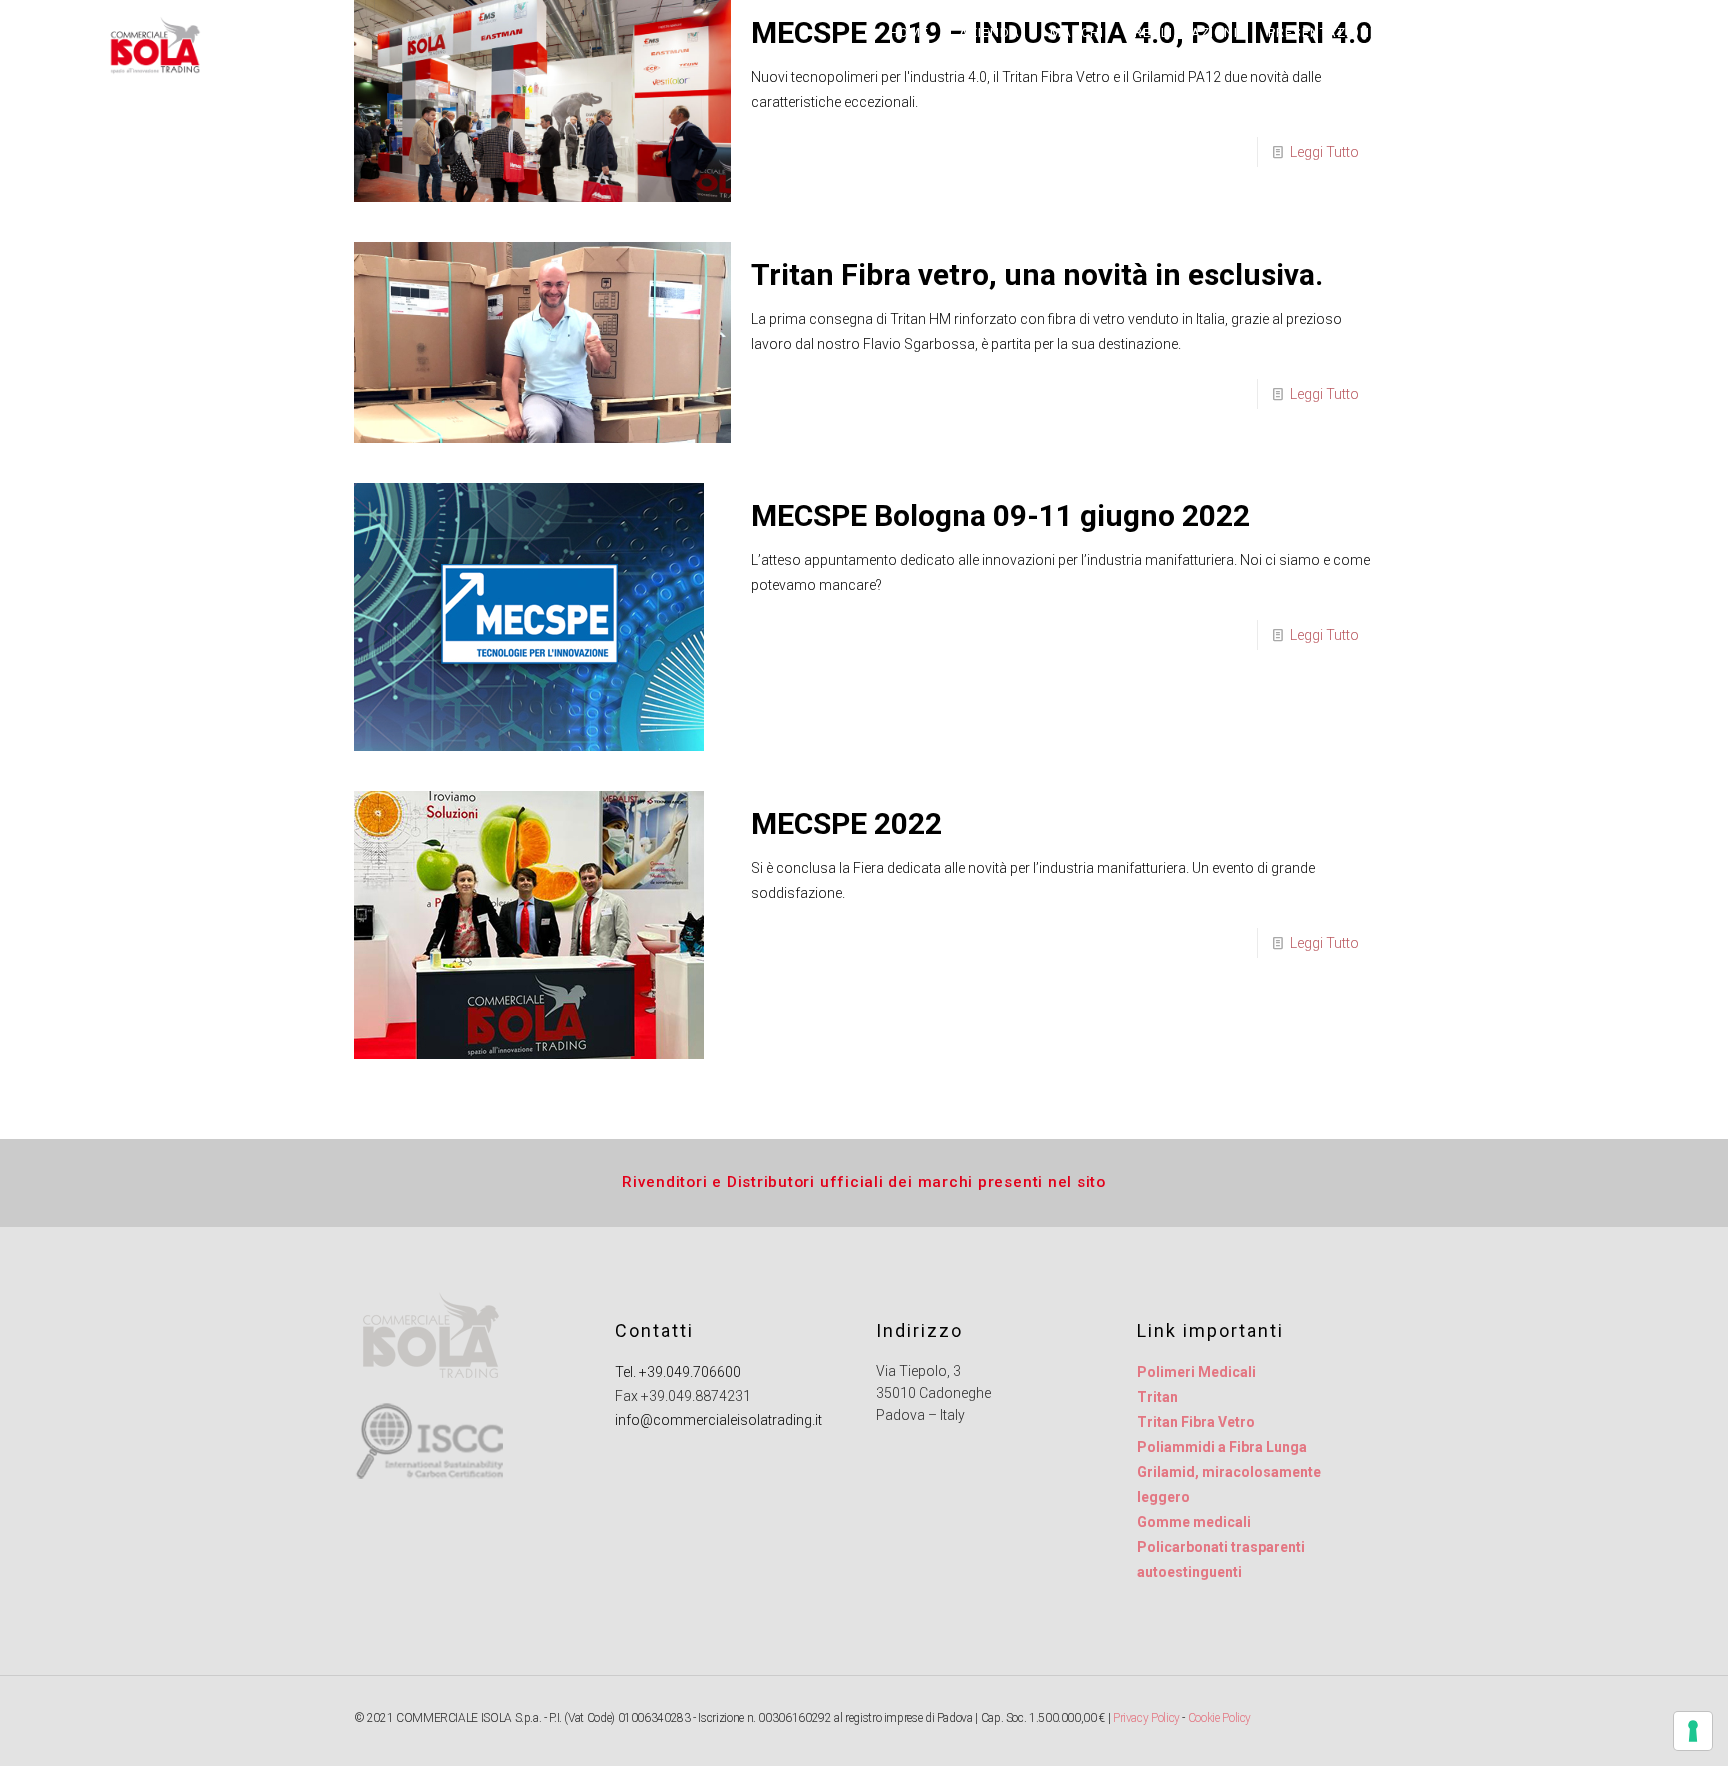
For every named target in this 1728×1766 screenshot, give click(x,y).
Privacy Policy (1146, 1718)
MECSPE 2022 (846, 823)
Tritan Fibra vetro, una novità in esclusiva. (1037, 274)
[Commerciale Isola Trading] (154, 65)
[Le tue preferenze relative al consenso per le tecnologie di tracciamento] (1693, 1731)
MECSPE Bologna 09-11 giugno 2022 (1000, 515)
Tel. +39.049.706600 (678, 1372)
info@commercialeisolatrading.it (718, 1420)
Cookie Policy (1219, 1718)
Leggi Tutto (1324, 152)
